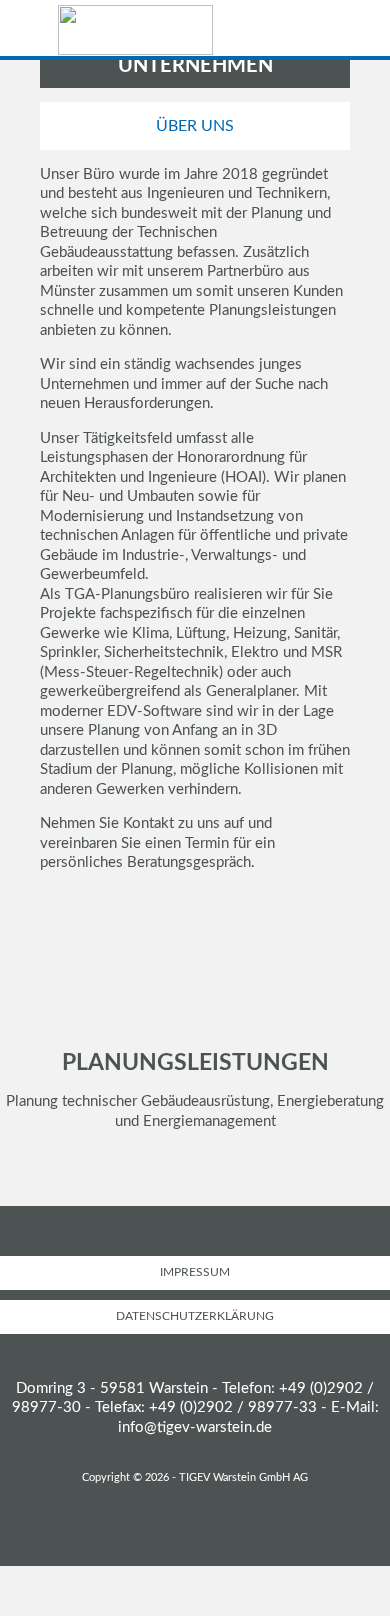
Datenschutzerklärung (195, 1316)
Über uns (195, 126)
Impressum (195, 1272)
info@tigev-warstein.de (195, 1427)
